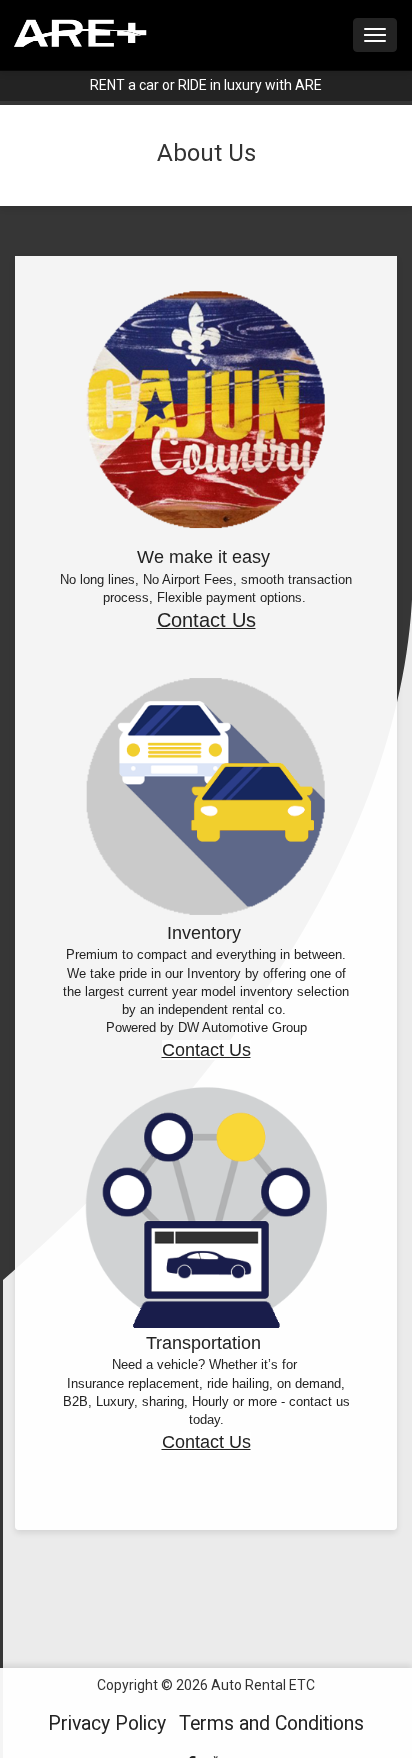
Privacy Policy (107, 1723)
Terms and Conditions (271, 1723)
